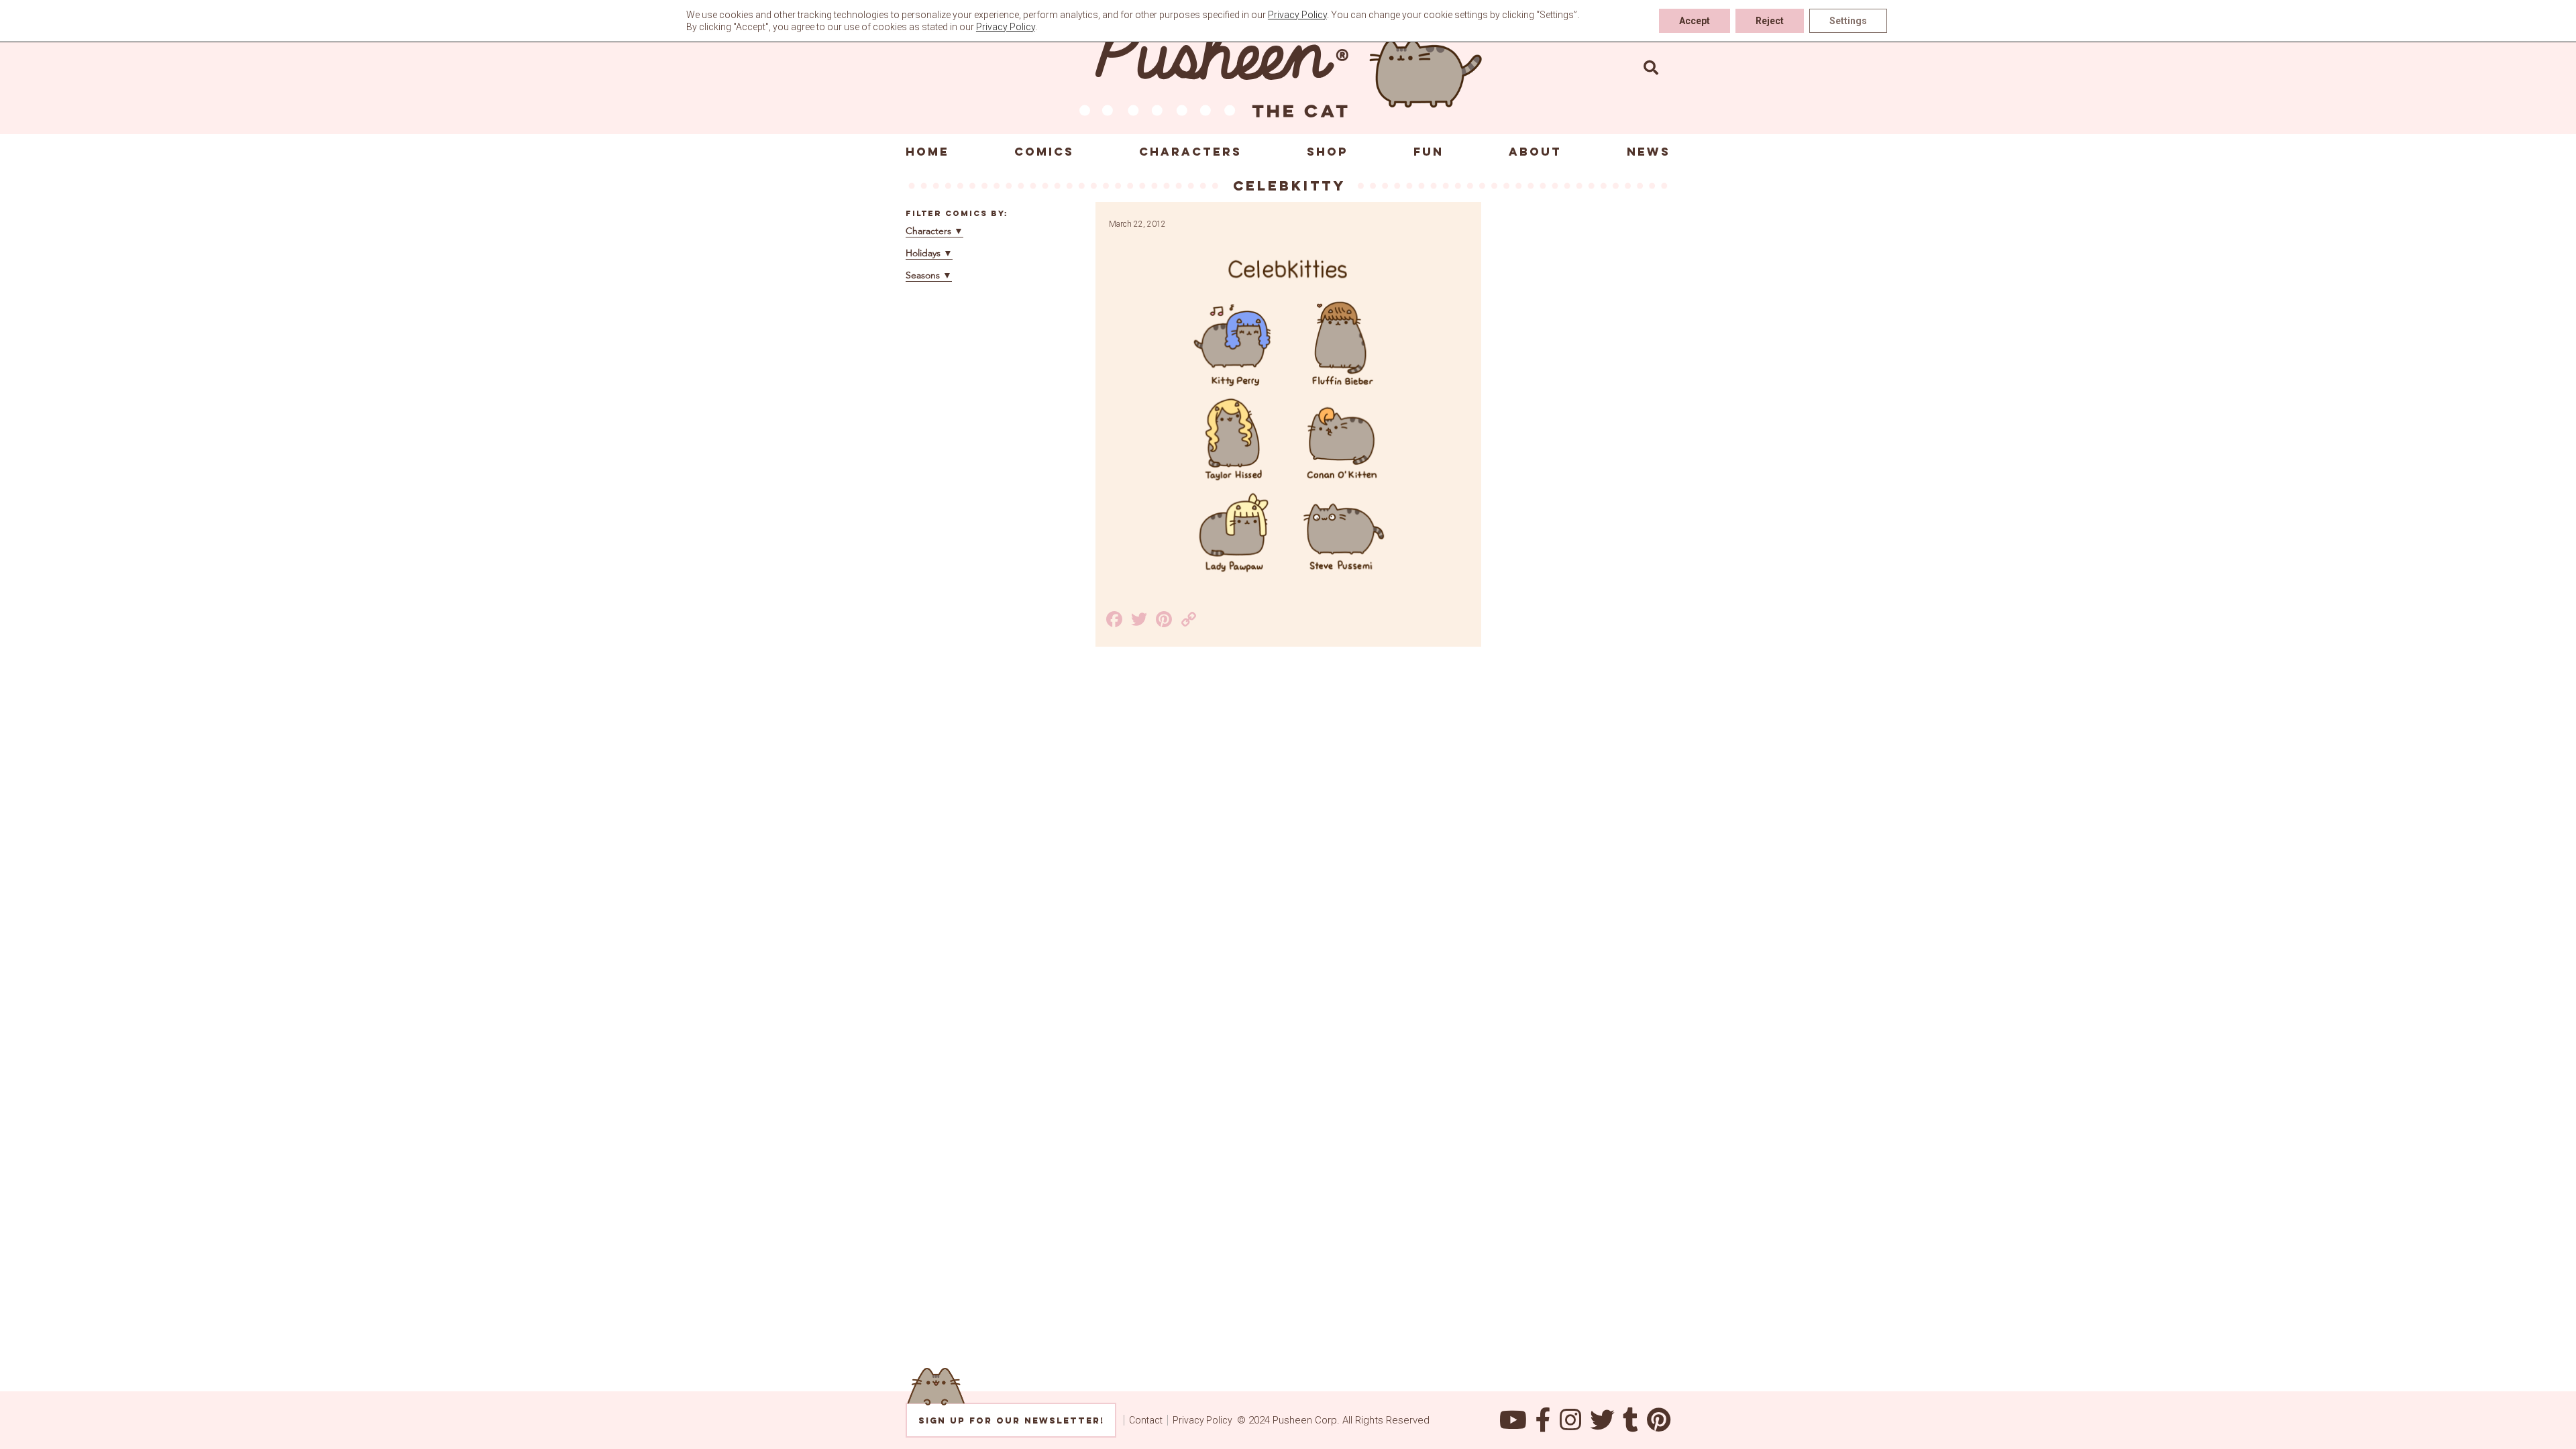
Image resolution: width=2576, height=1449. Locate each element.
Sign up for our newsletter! (1011, 1420)
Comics (1044, 152)
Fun (1429, 152)
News (1649, 152)
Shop (1328, 152)
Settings (1848, 21)
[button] (1651, 67)
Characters (1190, 152)
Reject (1770, 21)
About (1535, 152)
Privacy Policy (1202, 1420)
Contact (1146, 1420)
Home (927, 152)
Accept (1695, 21)
